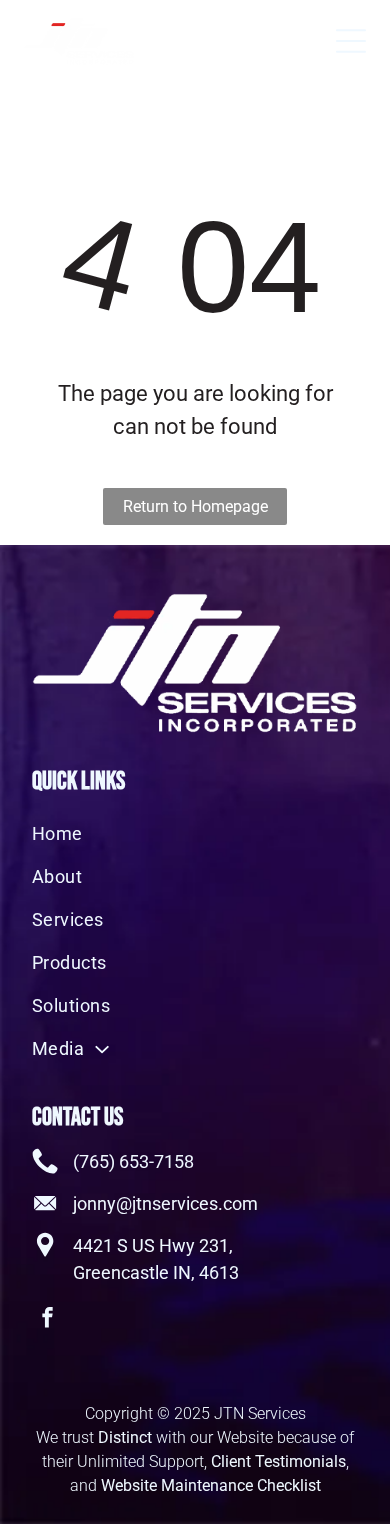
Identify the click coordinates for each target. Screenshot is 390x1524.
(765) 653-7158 (133, 1161)
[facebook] (48, 1319)
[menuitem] (195, 833)
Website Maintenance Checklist (211, 1485)
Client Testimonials (278, 1461)
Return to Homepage (195, 506)
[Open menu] (351, 41)
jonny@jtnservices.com (165, 1203)
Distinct (125, 1437)
